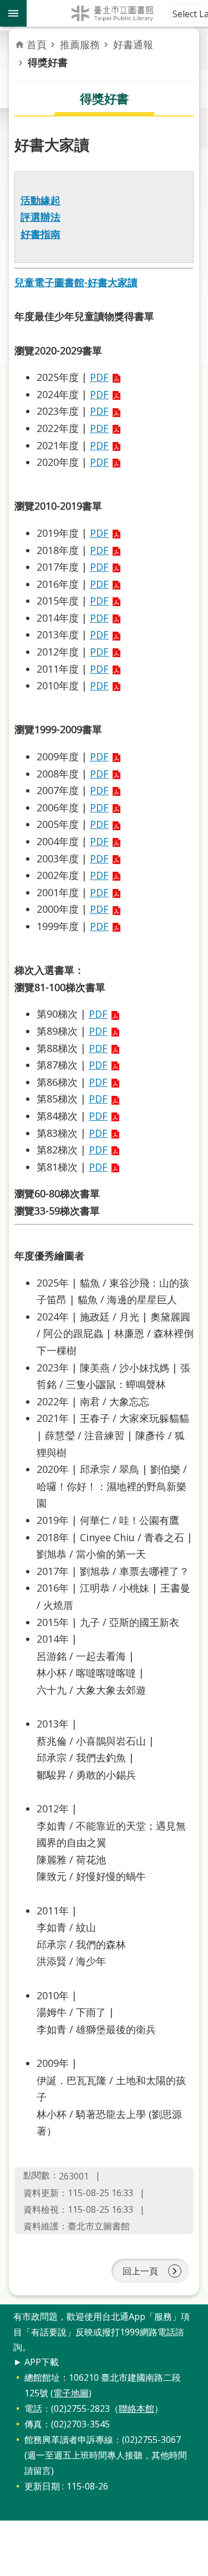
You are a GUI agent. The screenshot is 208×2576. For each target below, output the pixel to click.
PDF (99, 377)
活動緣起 (40, 200)
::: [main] (21, 38)
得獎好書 (48, 62)
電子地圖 (71, 2393)
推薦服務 (80, 44)
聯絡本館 (136, 2409)
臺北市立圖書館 (117, 13)
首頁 (37, 44)
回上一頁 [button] (140, 2271)
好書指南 (40, 234)
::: (7, 2310)
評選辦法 (40, 217)
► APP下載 (36, 2362)
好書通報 (133, 44)
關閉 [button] (13, 13)
